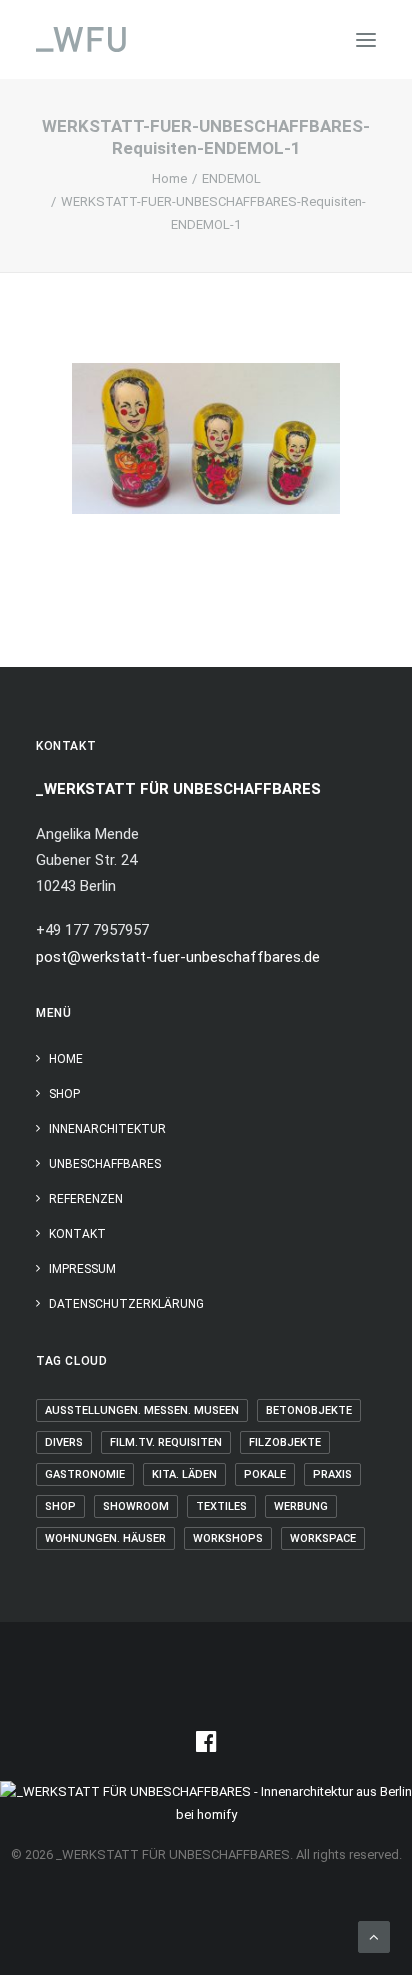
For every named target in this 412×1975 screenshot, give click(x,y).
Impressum (82, 1269)
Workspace (323, 1538)
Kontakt (77, 1234)
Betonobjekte (309, 1410)
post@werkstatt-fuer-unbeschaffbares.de (178, 957)
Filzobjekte (285, 1442)
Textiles (221, 1506)
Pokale (265, 1474)
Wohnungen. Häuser (105, 1538)
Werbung (301, 1506)
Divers (64, 1442)
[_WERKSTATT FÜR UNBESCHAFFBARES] (81, 39)
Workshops (228, 1538)
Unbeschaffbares (105, 1164)
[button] (366, 39)
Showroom (136, 1506)
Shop (64, 1094)
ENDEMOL (231, 178)
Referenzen (86, 1199)
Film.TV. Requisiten (166, 1442)
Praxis (332, 1474)
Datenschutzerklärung (126, 1304)
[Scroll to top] (374, 1936)
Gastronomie (85, 1474)
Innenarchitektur (107, 1129)
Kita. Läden (184, 1474)
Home (169, 178)
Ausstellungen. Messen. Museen (142, 1410)
